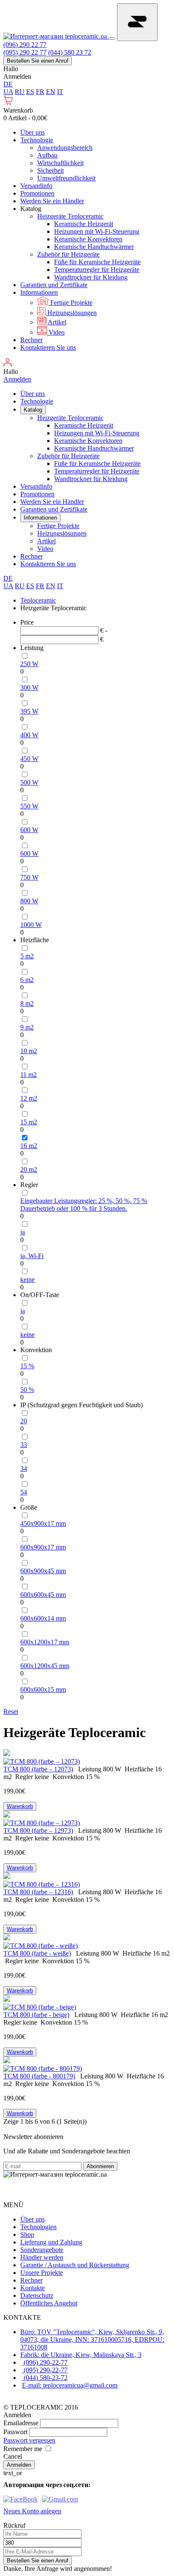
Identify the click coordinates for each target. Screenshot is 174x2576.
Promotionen (37, 193)
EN (51, 92)
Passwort (15, 2432)
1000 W (31, 925)
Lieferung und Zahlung (51, 2242)
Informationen (39, 292)
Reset (11, 1711)
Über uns (33, 132)
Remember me (23, 2449)
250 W (29, 664)
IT (60, 92)
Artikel (56, 322)
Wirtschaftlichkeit (60, 163)
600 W (29, 830)
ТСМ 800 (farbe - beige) (36, 2015)
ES (30, 92)
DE (8, 84)
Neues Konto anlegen (32, 2511)
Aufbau (47, 155)
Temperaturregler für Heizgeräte (97, 270)
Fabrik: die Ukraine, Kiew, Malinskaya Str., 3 (81, 2355)
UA (8, 92)
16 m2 (29, 1146)
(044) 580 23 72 (70, 52)
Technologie (37, 140)
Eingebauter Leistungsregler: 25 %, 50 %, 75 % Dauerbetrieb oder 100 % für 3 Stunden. (84, 1205)
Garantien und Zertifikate (54, 285)
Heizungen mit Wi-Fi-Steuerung (97, 231)
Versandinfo (36, 186)
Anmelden (17, 76)
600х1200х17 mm (45, 1642)
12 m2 (29, 1098)
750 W (29, 877)
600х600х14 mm (43, 1618)
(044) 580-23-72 (45, 2378)
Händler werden (42, 2257)
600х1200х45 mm (45, 1666)
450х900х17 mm (43, 1523)
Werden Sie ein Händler (52, 201)
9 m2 (27, 1027)
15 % (27, 1366)
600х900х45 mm (43, 1571)
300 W (29, 688)
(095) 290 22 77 (25, 52)
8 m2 (27, 1003)
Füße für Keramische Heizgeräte (97, 262)
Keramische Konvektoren (88, 239)
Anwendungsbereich (65, 148)
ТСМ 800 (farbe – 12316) (38, 1892)
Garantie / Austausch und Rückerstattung (75, 2265)
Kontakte (33, 2288)
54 (24, 1492)
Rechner (31, 340)
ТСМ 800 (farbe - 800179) (39, 2076)
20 (24, 1421)
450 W (29, 759)
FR (40, 92)
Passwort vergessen (29, 2440)
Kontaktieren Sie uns (48, 347)
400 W (29, 735)
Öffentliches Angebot (49, 2303)
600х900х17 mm (43, 1547)
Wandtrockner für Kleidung (91, 277)
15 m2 (29, 1122)
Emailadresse (21, 2423)
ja (23, 1232)
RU (20, 92)
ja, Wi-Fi (32, 1256)
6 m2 (27, 980)
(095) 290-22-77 (45, 2370)
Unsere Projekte (42, 2273)
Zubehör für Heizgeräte (68, 254)
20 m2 (29, 1169)
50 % (27, 1390)
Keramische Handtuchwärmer (94, 247)
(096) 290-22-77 (45, 2362)
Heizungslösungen (71, 313)
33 (24, 1445)
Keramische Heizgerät (84, 224)
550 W (29, 806)
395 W (29, 711)
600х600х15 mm (43, 1689)
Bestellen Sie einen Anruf (38, 61)
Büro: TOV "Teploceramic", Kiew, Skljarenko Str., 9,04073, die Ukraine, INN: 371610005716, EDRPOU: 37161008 (92, 2339)
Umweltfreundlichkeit (66, 178)
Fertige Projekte (71, 303)
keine (27, 1280)
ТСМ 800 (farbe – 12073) (38, 1769)
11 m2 (29, 1075)
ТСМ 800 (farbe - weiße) (37, 1953)
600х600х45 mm (43, 1595)
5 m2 (27, 956)
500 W (29, 782)
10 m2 (29, 1051)
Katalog (33, 410)
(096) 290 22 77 (25, 45)
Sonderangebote (42, 2250)
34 (24, 1468)
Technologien (38, 2227)
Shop (27, 2234)
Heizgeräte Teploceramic (70, 216)
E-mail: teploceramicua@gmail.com (70, 2385)
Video (56, 332)
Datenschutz (37, 2295)
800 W (29, 901)
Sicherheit (50, 170)
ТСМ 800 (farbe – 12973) (38, 1830)
